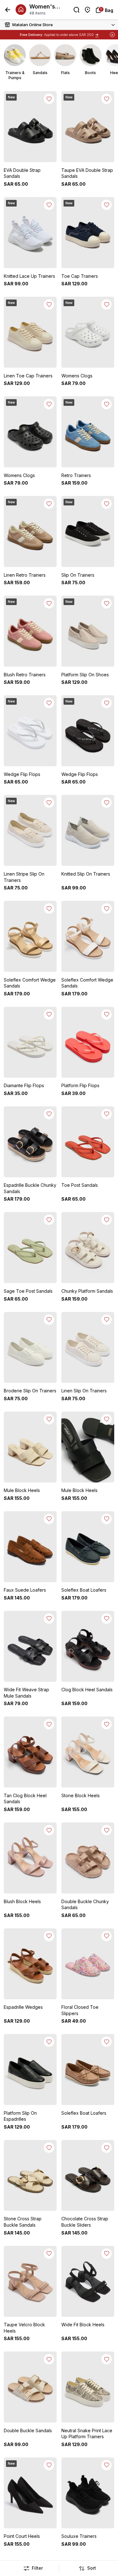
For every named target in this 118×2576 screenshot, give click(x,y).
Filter (37, 2568)
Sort (92, 2568)
